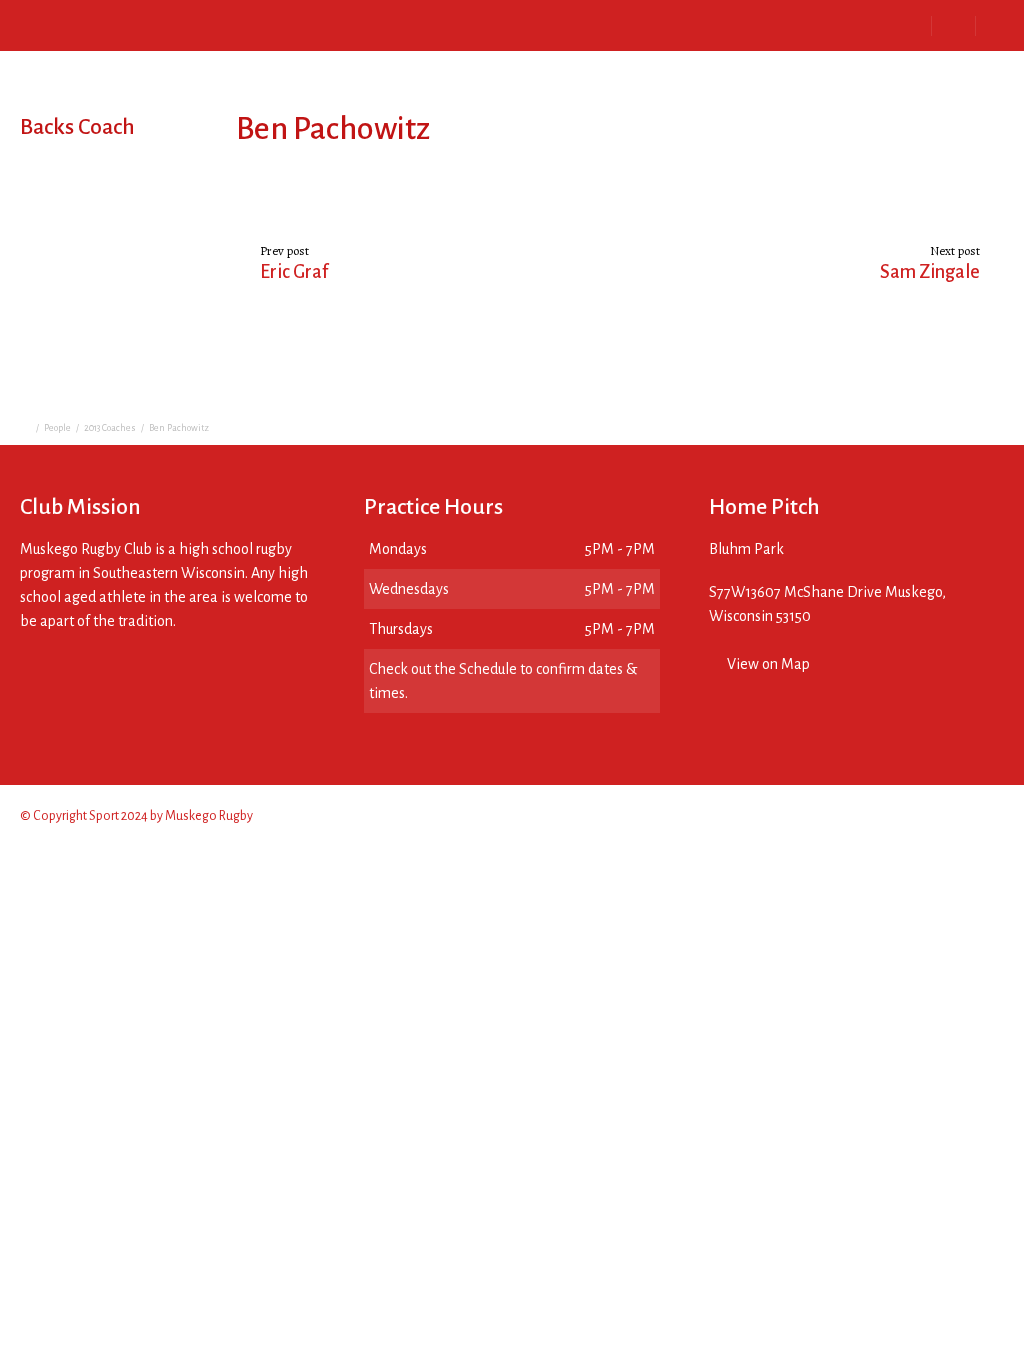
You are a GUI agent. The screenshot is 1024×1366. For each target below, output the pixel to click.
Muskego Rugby (209, 816)
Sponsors (409, 24)
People (57, 428)
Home (80, 24)
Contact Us (510, 24)
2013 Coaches (110, 428)
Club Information (191, 24)
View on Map (768, 664)
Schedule (313, 24)
